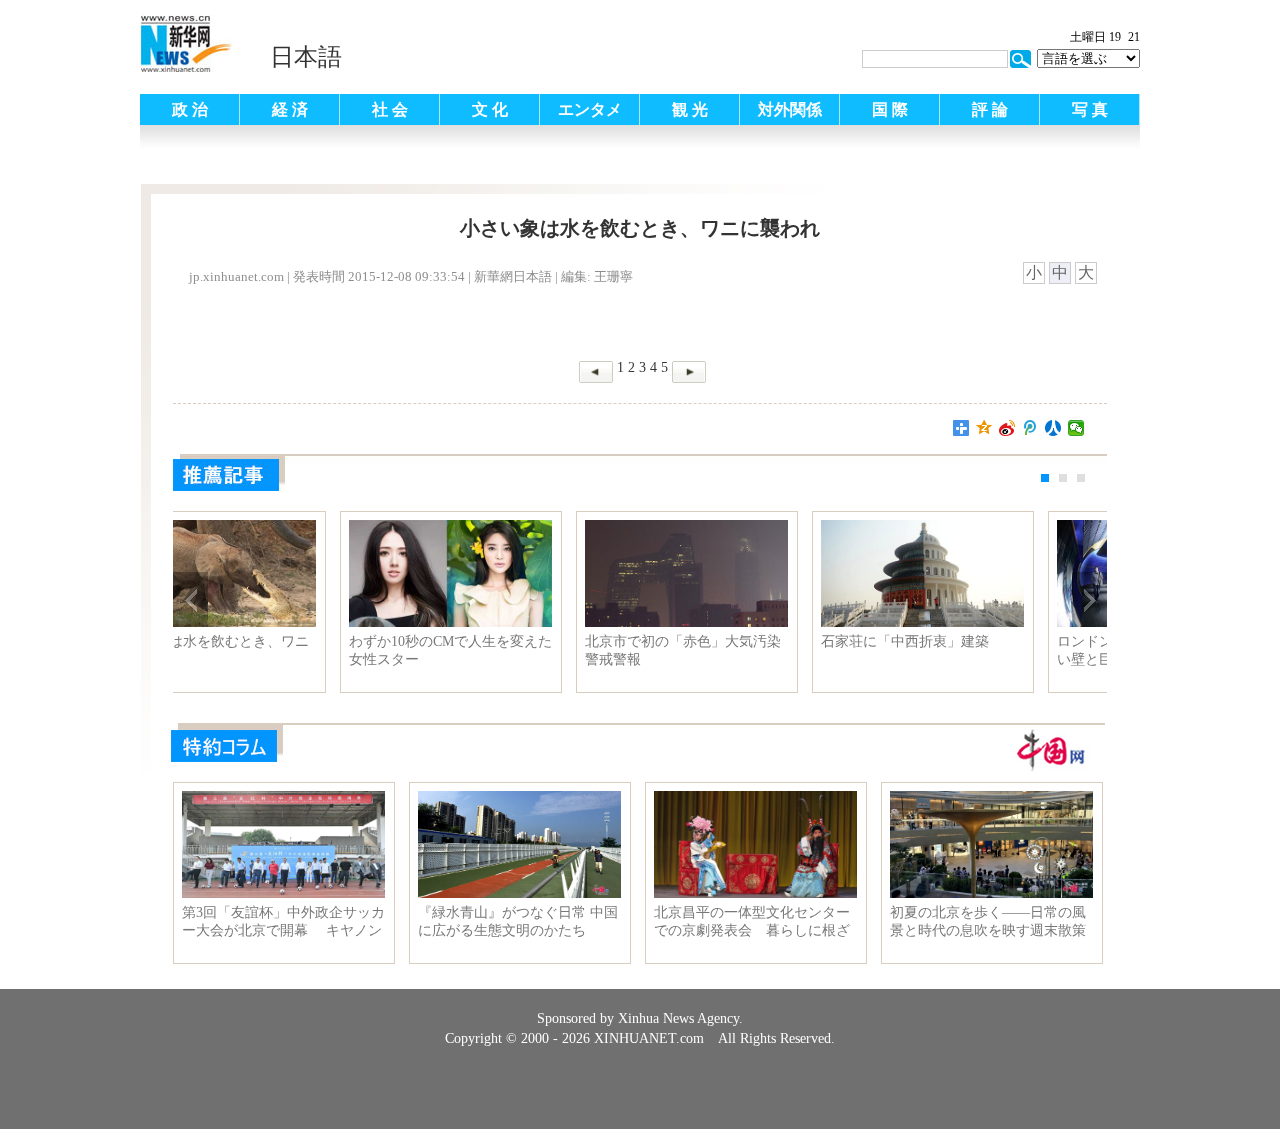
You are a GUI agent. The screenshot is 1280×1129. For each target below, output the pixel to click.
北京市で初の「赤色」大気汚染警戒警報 (754, 650)
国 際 (890, 109)
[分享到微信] (1076, 428)
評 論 (990, 109)
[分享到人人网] (1053, 428)
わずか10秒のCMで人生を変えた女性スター (521, 650)
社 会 (390, 109)
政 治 (190, 109)
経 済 (290, 109)
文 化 (490, 109)
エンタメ (590, 109)
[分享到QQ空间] (984, 428)
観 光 (690, 109)
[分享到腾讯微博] (1030, 428)
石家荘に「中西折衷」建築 (976, 641)
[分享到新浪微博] (1007, 428)
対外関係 (790, 109)
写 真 (1090, 109)
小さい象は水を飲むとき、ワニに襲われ (282, 650)
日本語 (306, 57)
